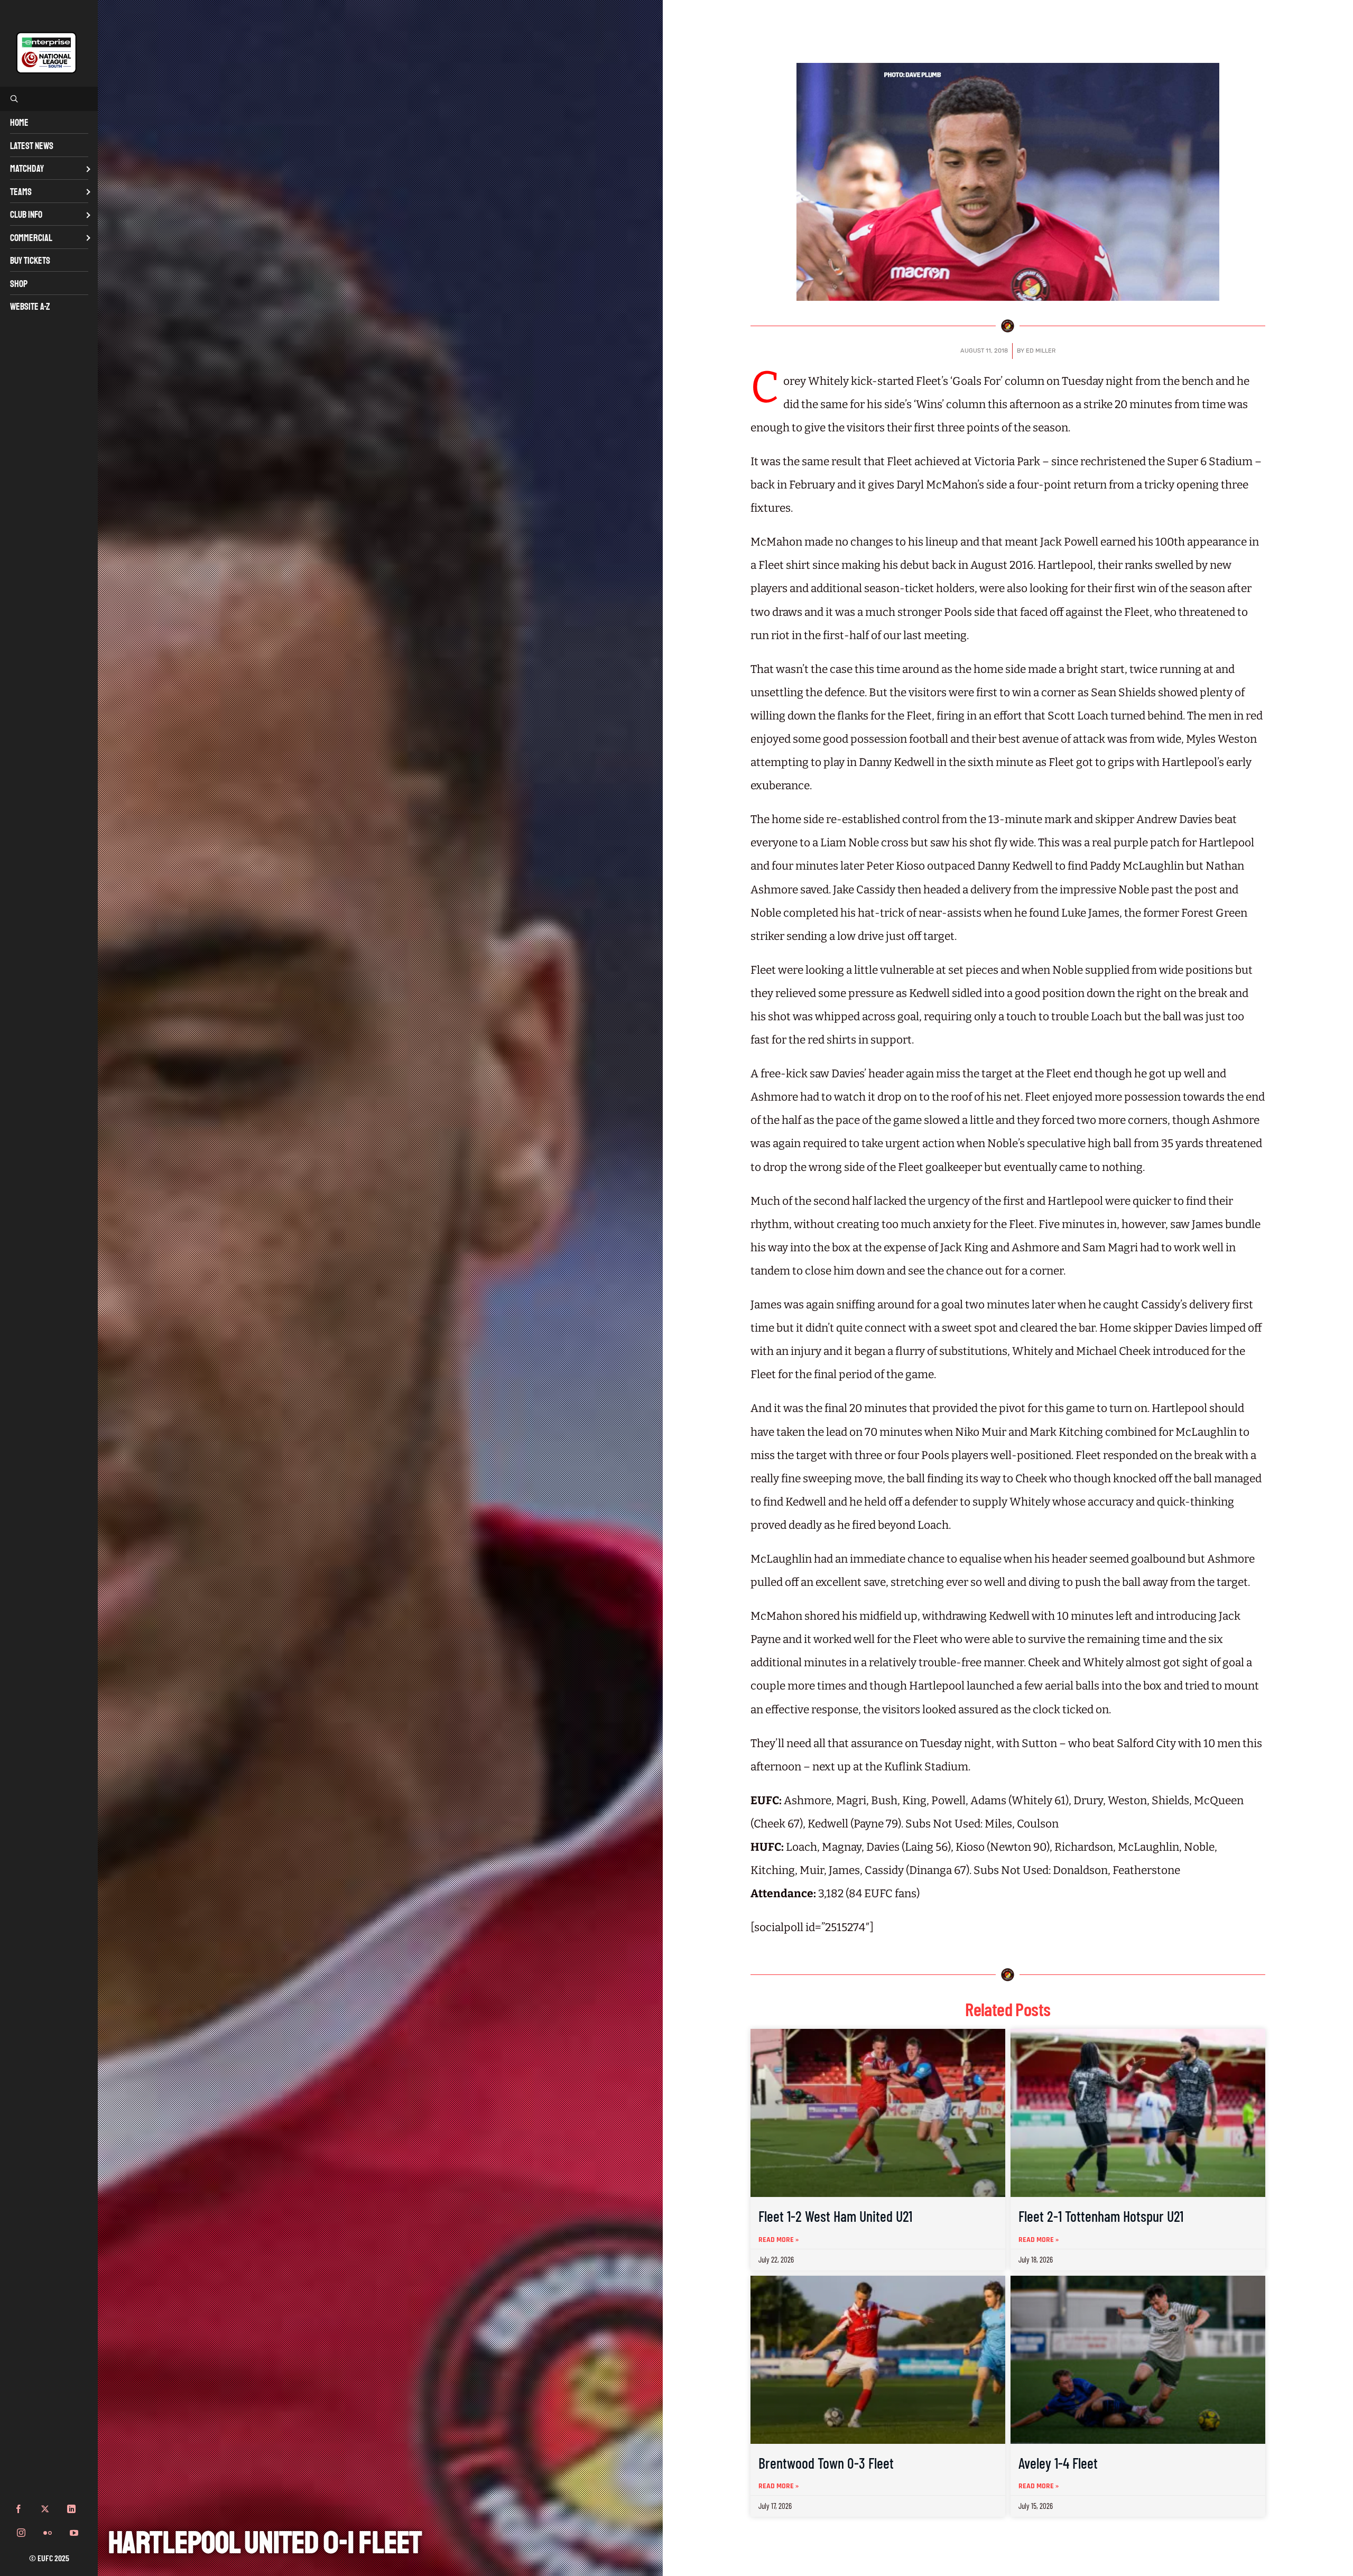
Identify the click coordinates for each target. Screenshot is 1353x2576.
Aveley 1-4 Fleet (1058, 2463)
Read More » (779, 2240)
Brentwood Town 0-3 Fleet (826, 2463)
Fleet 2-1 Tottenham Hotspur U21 (1101, 2216)
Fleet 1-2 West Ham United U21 (835, 2216)
